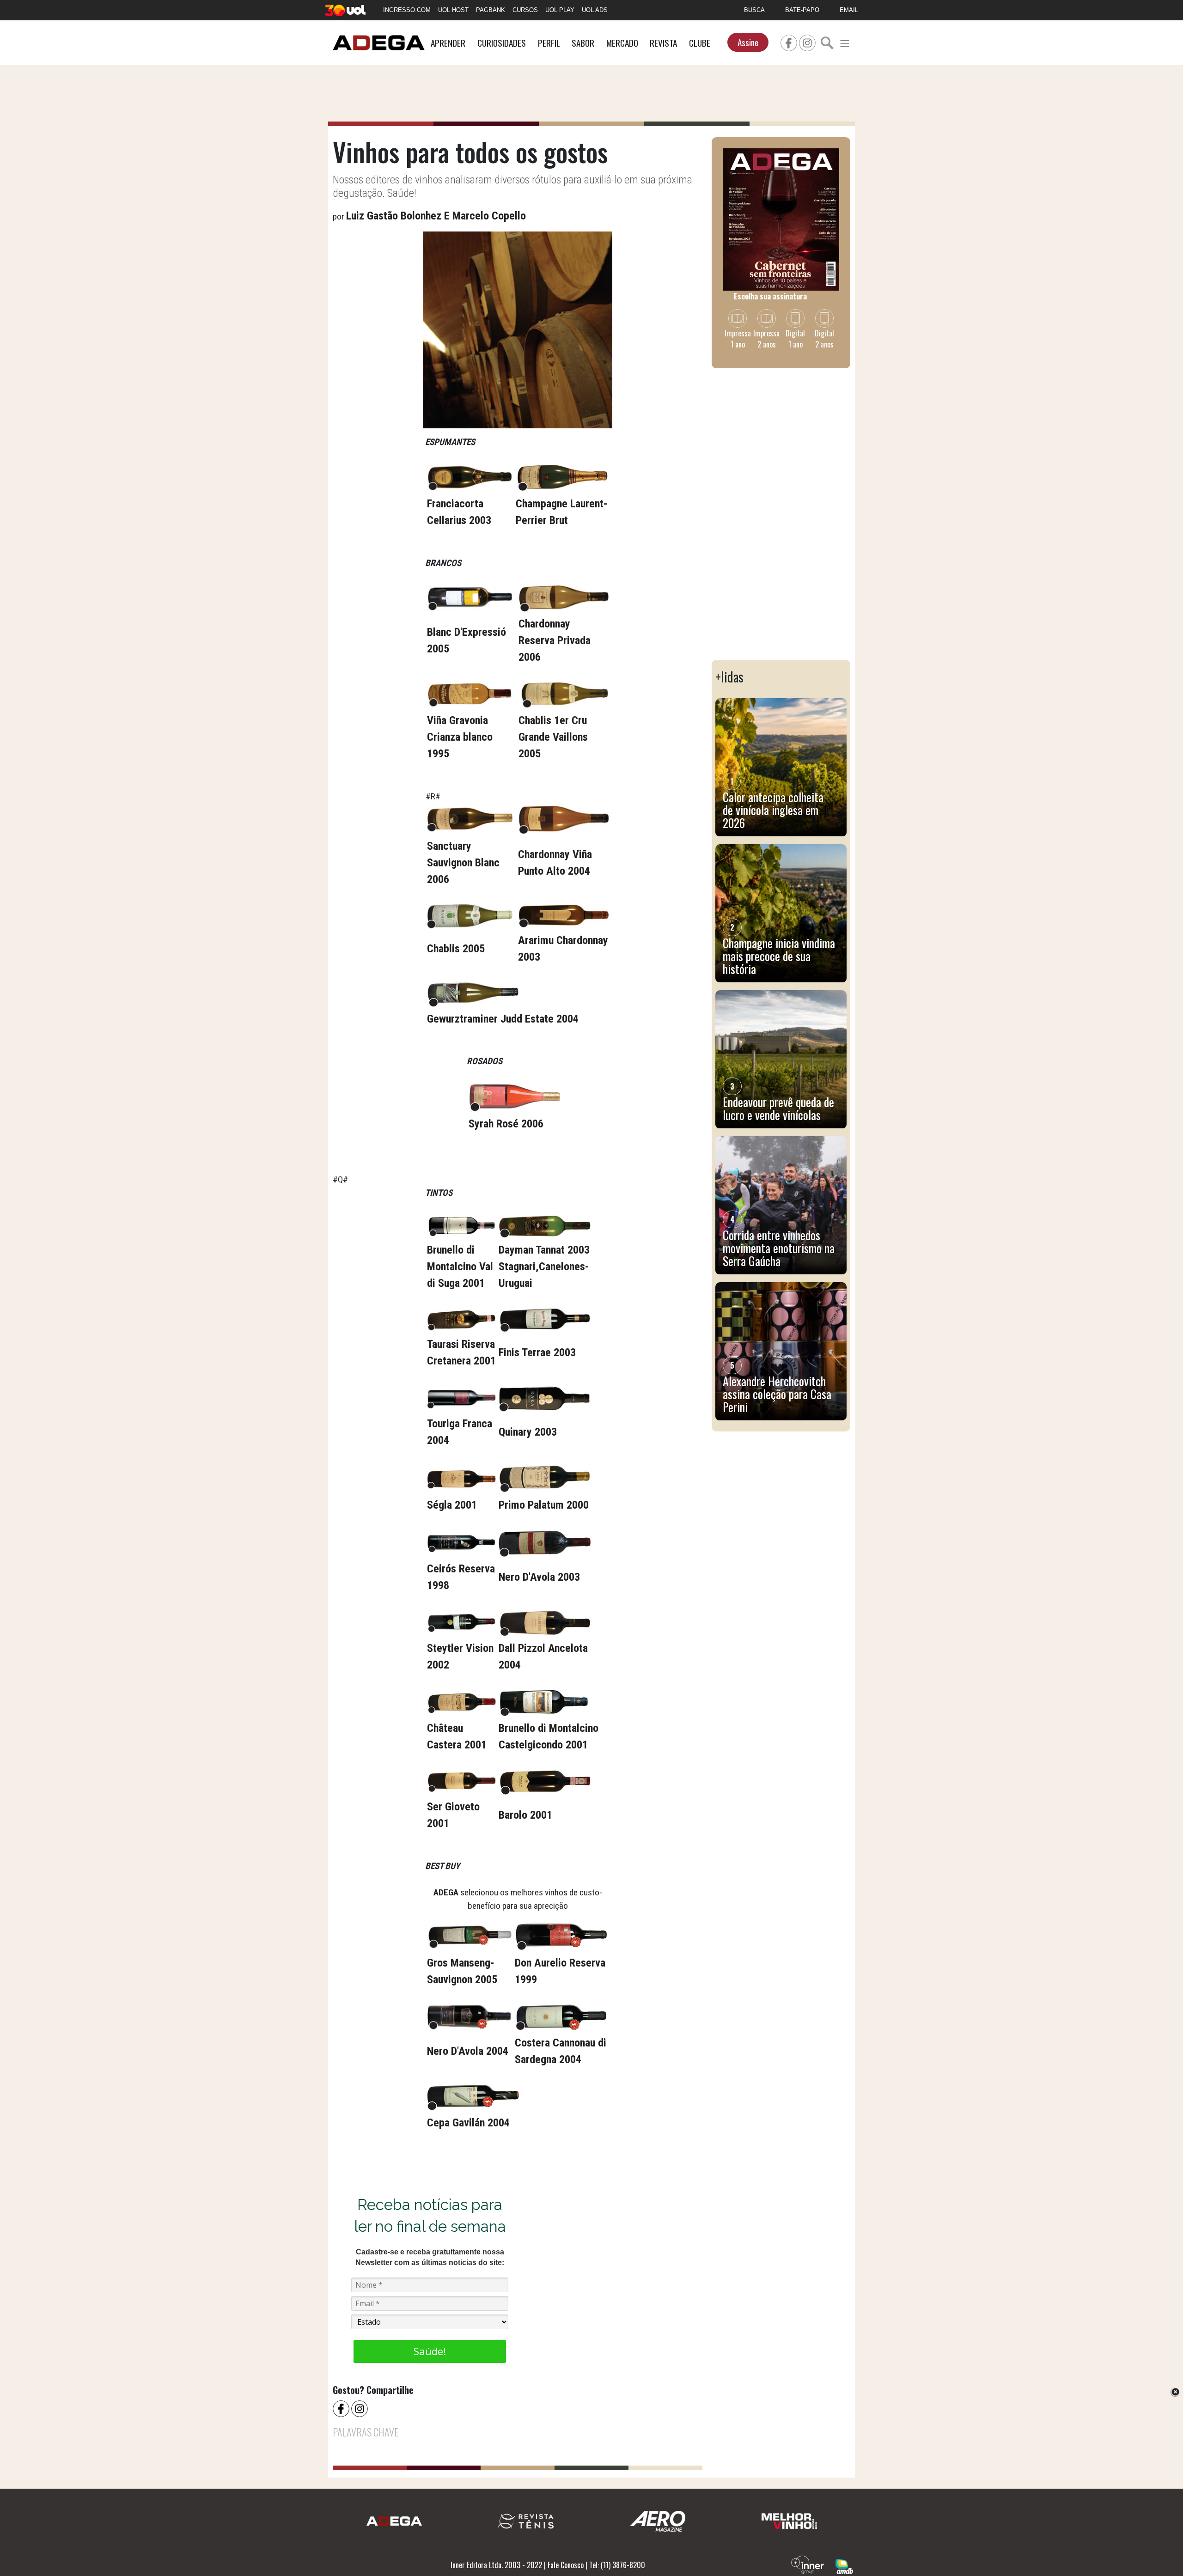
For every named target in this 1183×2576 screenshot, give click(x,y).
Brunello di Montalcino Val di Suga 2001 (460, 1267)
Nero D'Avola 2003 (539, 1577)
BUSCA (754, 10)
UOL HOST (453, 10)
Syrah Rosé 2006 (506, 1124)
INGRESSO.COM (407, 10)
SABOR (583, 43)
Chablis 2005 (456, 949)
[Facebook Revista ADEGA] (789, 42)
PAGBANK (491, 10)
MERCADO (622, 43)
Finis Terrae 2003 (537, 1352)
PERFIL (549, 43)
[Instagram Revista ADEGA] (807, 42)
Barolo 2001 (525, 1815)
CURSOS (525, 10)
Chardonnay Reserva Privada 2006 (555, 640)
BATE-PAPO (802, 10)
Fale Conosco (566, 2565)
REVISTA (663, 43)
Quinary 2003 (528, 1432)
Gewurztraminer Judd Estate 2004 (503, 1019)
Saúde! (430, 2351)
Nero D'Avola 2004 (468, 2051)
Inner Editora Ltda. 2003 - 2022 (496, 2565)
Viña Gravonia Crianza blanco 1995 (460, 737)
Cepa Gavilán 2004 (468, 2123)
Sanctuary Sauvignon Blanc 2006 (463, 863)
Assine (748, 42)
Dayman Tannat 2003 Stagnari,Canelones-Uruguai (544, 1267)
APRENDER (448, 43)
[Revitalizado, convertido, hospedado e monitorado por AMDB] (844, 2565)
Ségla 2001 (452, 1505)
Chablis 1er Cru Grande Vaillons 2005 (553, 737)
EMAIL (849, 10)
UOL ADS (595, 10)
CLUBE (700, 43)
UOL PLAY (560, 10)
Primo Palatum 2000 (544, 1505)
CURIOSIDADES (502, 43)
